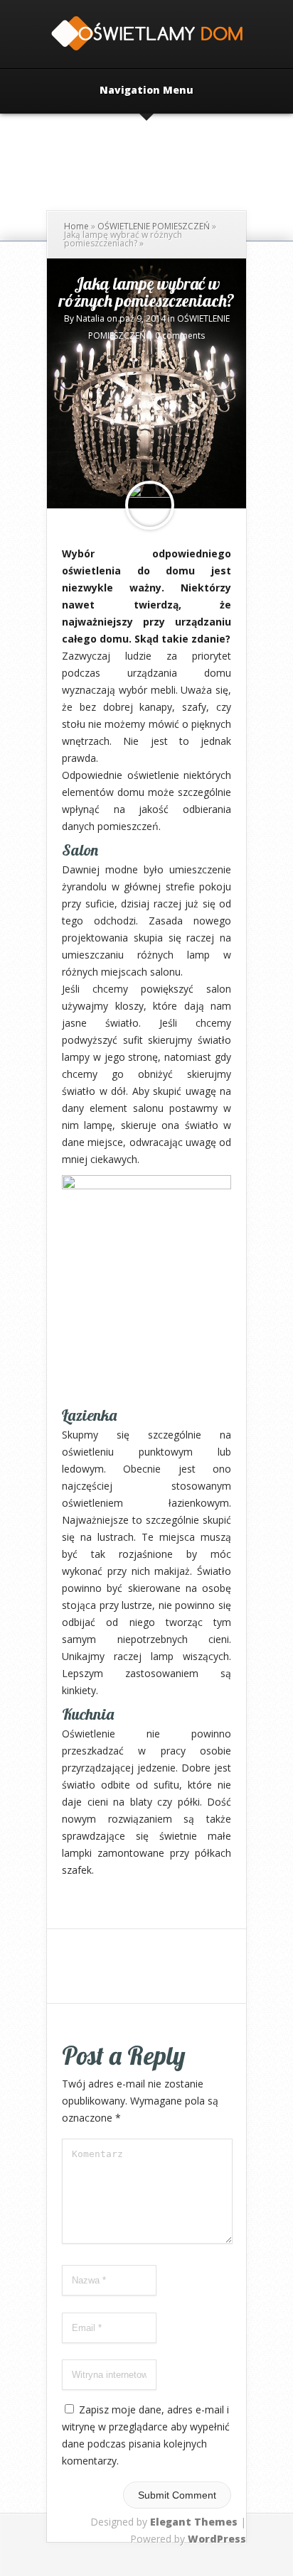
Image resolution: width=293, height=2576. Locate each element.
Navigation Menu (146, 91)
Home (76, 226)
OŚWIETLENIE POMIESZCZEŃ (154, 226)
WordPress (217, 2539)
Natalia (90, 318)
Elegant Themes (194, 2522)
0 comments (180, 335)
